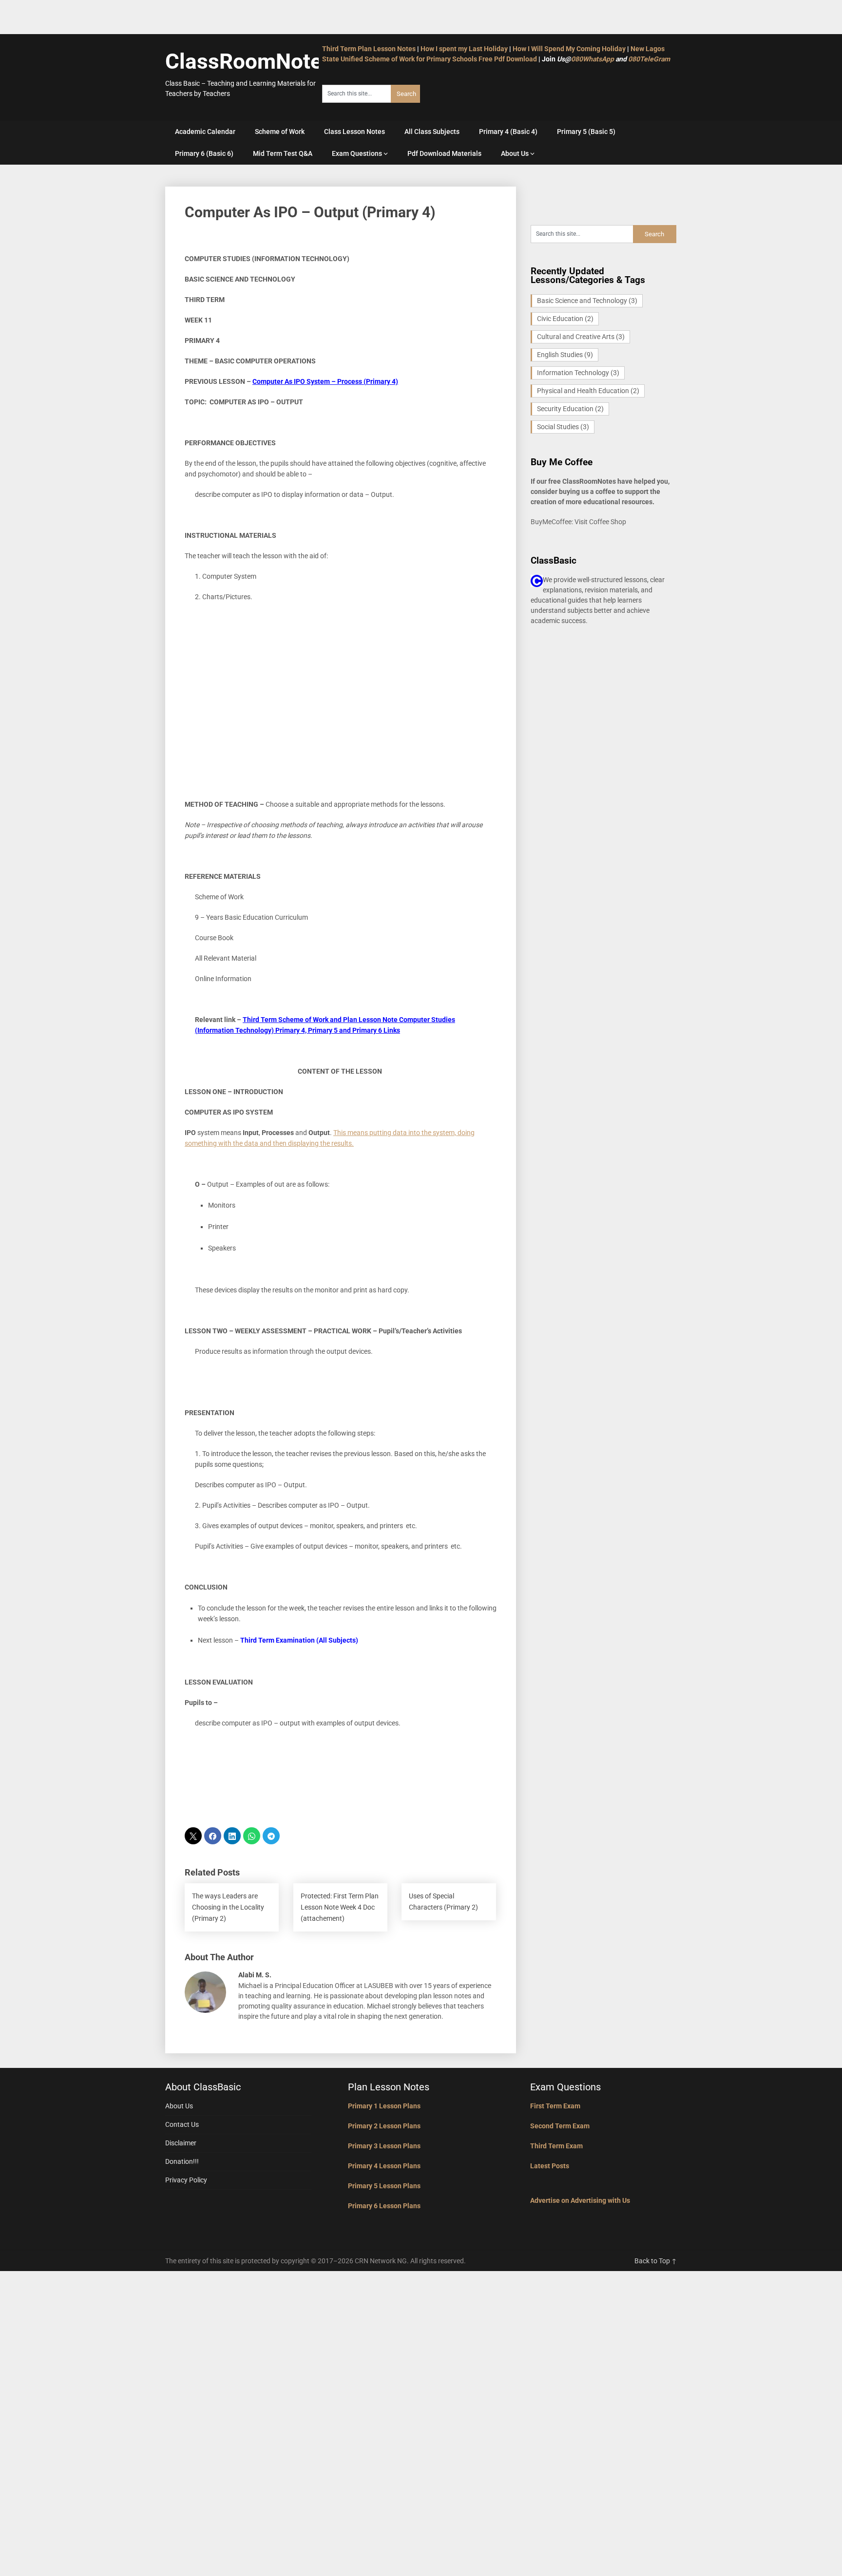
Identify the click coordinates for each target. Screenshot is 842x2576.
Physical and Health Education (588, 391)
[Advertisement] (341, 721)
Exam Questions (357, 153)
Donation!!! (182, 2161)
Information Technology (578, 373)
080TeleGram (649, 59)
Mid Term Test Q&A (283, 153)
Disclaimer (181, 2143)
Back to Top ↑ (656, 2261)
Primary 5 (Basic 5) (586, 132)
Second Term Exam (560, 2126)
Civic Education (565, 319)
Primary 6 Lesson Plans (384, 2206)
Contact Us (182, 2124)
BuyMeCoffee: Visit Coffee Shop (578, 522)
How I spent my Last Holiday (464, 49)
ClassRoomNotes (249, 61)
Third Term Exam (556, 2146)
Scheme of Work (280, 132)
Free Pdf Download (508, 59)
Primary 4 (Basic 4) (508, 132)
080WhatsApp (593, 59)
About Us (515, 153)
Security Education (570, 409)
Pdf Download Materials (444, 153)
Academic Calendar (205, 132)
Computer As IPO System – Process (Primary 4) (325, 381)
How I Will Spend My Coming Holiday (569, 49)
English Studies (565, 355)
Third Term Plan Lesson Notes (369, 49)
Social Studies (563, 427)
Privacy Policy (186, 2180)
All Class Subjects (432, 132)
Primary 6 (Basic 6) (204, 153)
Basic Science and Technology (587, 301)
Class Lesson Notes (354, 132)
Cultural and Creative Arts (581, 337)
